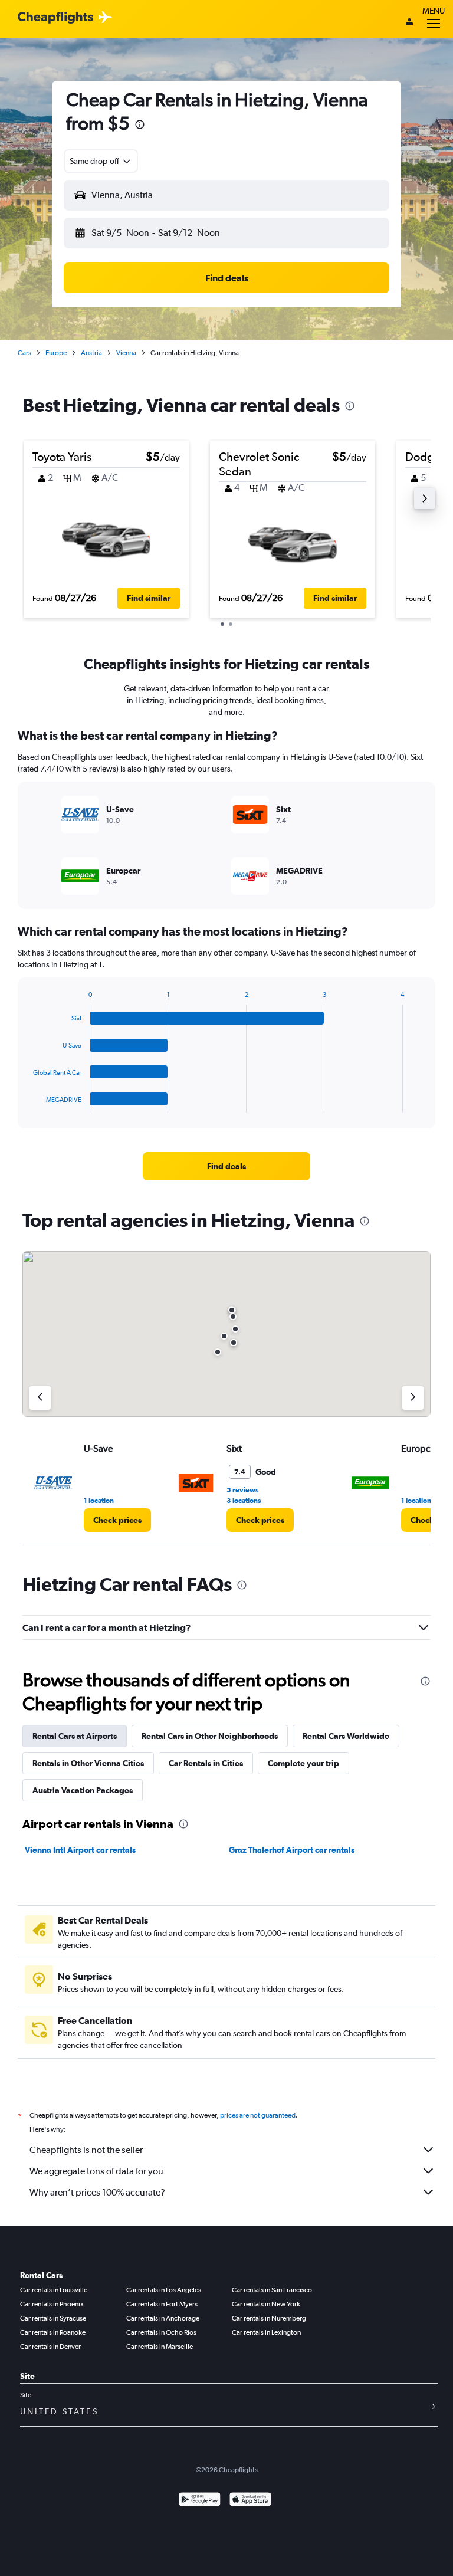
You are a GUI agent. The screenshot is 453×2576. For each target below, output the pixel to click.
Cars (24, 353)
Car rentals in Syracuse (53, 2318)
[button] (140, 126)
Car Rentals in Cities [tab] (206, 1763)
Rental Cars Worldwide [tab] (346, 1736)
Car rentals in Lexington (266, 2332)
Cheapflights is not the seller (86, 2150)
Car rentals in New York (266, 2304)
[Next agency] (413, 1398)
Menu (434, 11)
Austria (91, 353)
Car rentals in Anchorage (163, 2318)
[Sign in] (409, 23)
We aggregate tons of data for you (96, 2171)
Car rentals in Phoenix (52, 2304)
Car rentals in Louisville (54, 2290)
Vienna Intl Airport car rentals (80, 1850)
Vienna (126, 353)
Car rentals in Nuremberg (269, 2318)
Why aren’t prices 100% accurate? (97, 2192)
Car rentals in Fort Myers (162, 2304)
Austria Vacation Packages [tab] (83, 1790)
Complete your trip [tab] (303, 1763)
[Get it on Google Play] (200, 2501)
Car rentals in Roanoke (53, 2332)
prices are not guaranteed (258, 2115)
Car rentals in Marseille (160, 2347)
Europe (56, 353)
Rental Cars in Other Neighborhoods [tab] (210, 1736)
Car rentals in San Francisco (272, 2290)
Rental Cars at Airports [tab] (75, 1736)
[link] (226, 1166)
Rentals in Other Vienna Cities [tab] (88, 1763)
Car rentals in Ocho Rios (161, 2332)
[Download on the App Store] (250, 2501)
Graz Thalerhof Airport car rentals (292, 1850)
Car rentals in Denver (50, 2347)
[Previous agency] (40, 1398)
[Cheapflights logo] (55, 18)
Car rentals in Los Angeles (164, 2290)
